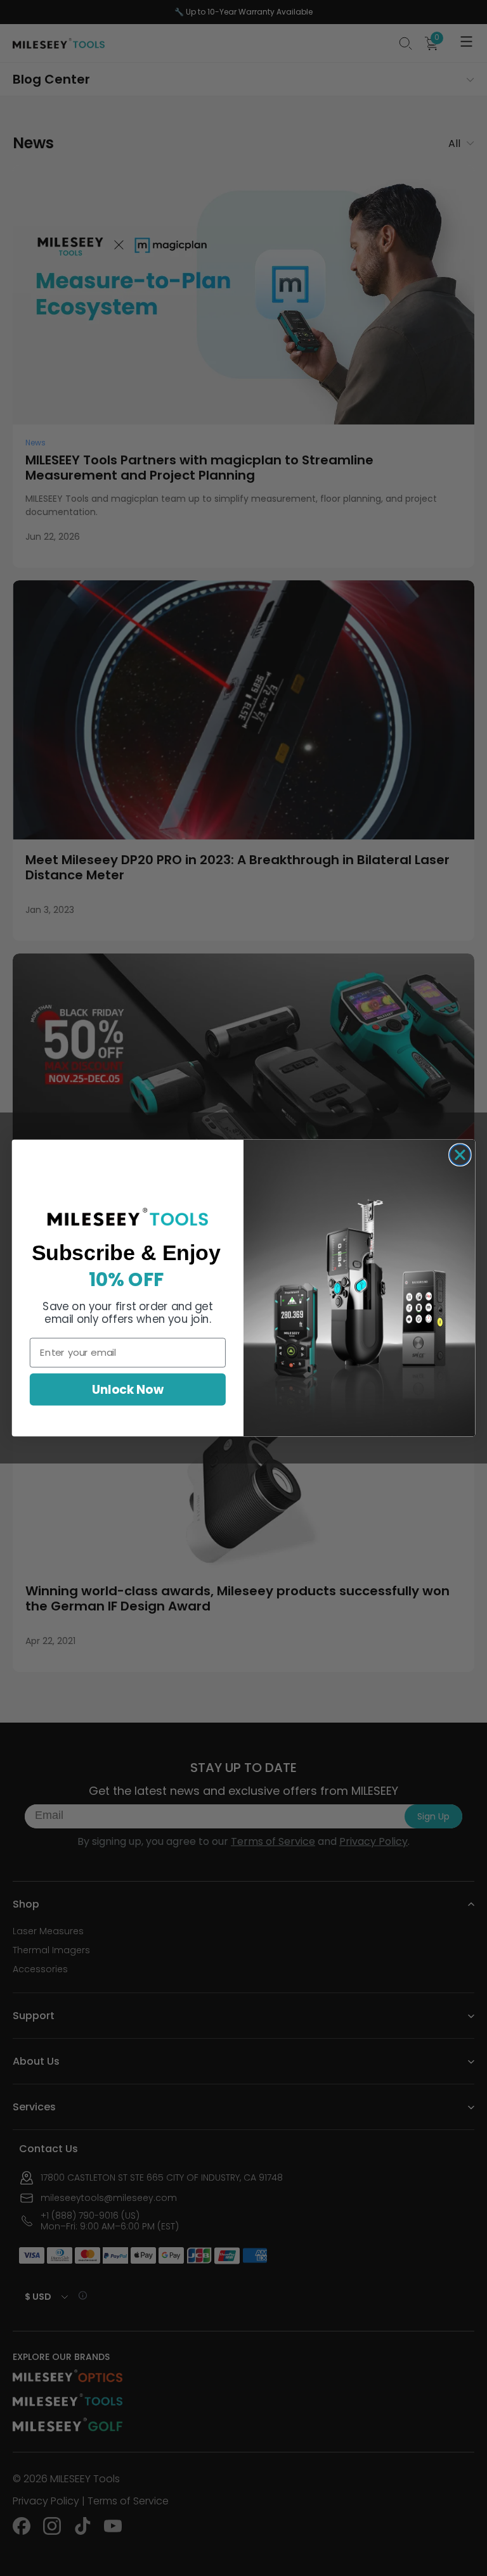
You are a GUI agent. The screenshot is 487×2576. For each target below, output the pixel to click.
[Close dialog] (460, 1155)
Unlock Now (127, 1389)
